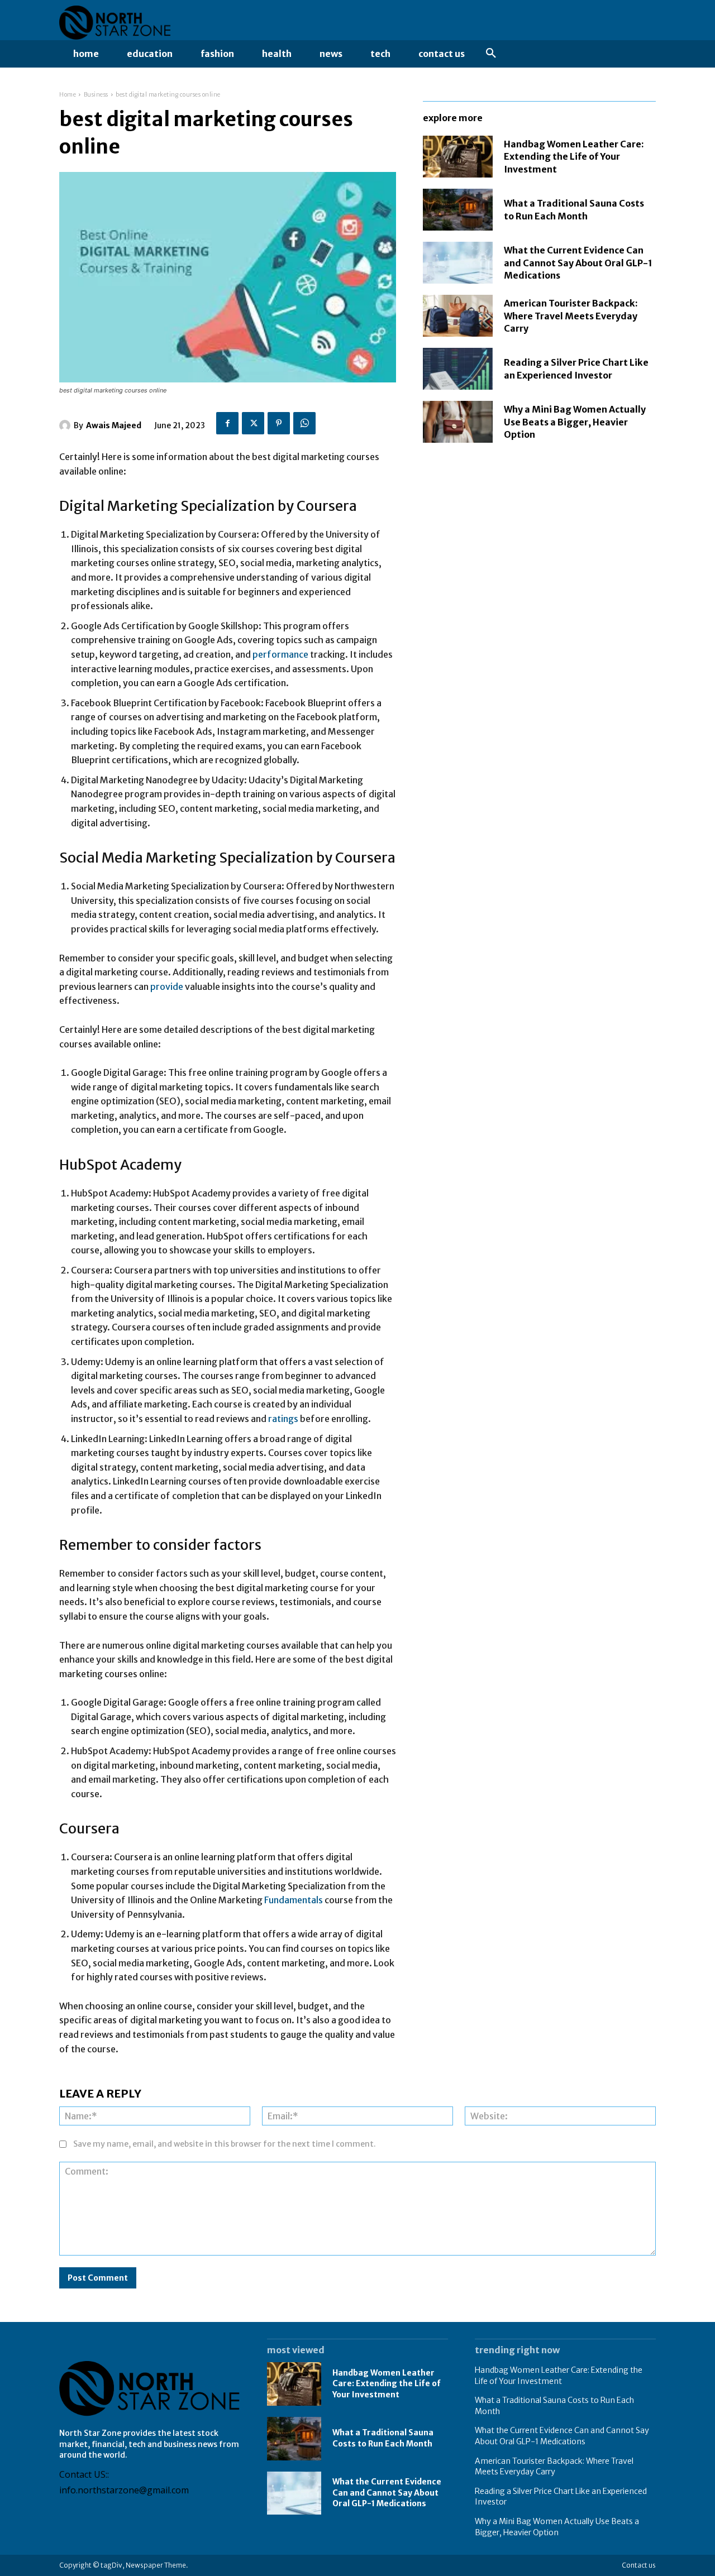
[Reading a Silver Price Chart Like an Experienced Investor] (458, 369)
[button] (491, 54)
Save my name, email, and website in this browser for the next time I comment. (225, 2144)
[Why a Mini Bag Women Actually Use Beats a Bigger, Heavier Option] (458, 422)
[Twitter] (253, 423)
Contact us (639, 2565)
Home (68, 95)
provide (168, 987)
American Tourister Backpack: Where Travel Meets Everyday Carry (571, 316)
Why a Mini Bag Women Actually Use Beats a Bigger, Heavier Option (575, 422)
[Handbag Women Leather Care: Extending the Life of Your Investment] (458, 157)
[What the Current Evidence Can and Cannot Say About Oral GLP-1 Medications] (458, 263)
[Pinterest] (279, 423)
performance (281, 654)
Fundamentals (294, 1900)
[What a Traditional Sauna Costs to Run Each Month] (458, 210)
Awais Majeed (114, 425)
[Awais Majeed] (66, 425)
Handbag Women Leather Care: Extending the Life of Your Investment (574, 157)
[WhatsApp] (304, 423)
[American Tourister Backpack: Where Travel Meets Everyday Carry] (458, 316)
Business (96, 95)
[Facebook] (227, 423)
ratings (284, 1419)
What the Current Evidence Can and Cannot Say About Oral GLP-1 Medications (578, 263)
